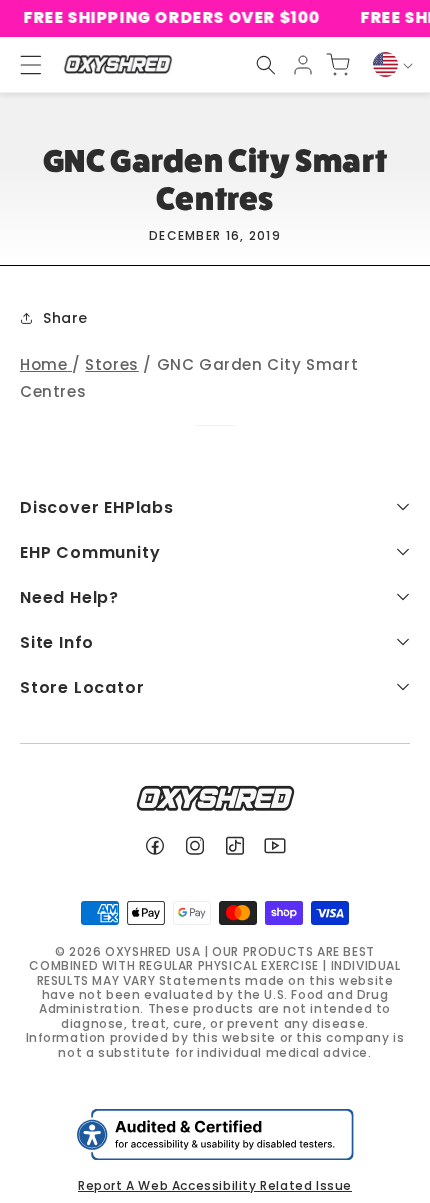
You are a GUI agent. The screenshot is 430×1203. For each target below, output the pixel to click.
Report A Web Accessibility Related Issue (215, 1185)
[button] (266, 65)
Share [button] (65, 318)
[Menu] (22, 65)
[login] (303, 65)
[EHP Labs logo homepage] (117, 64)
